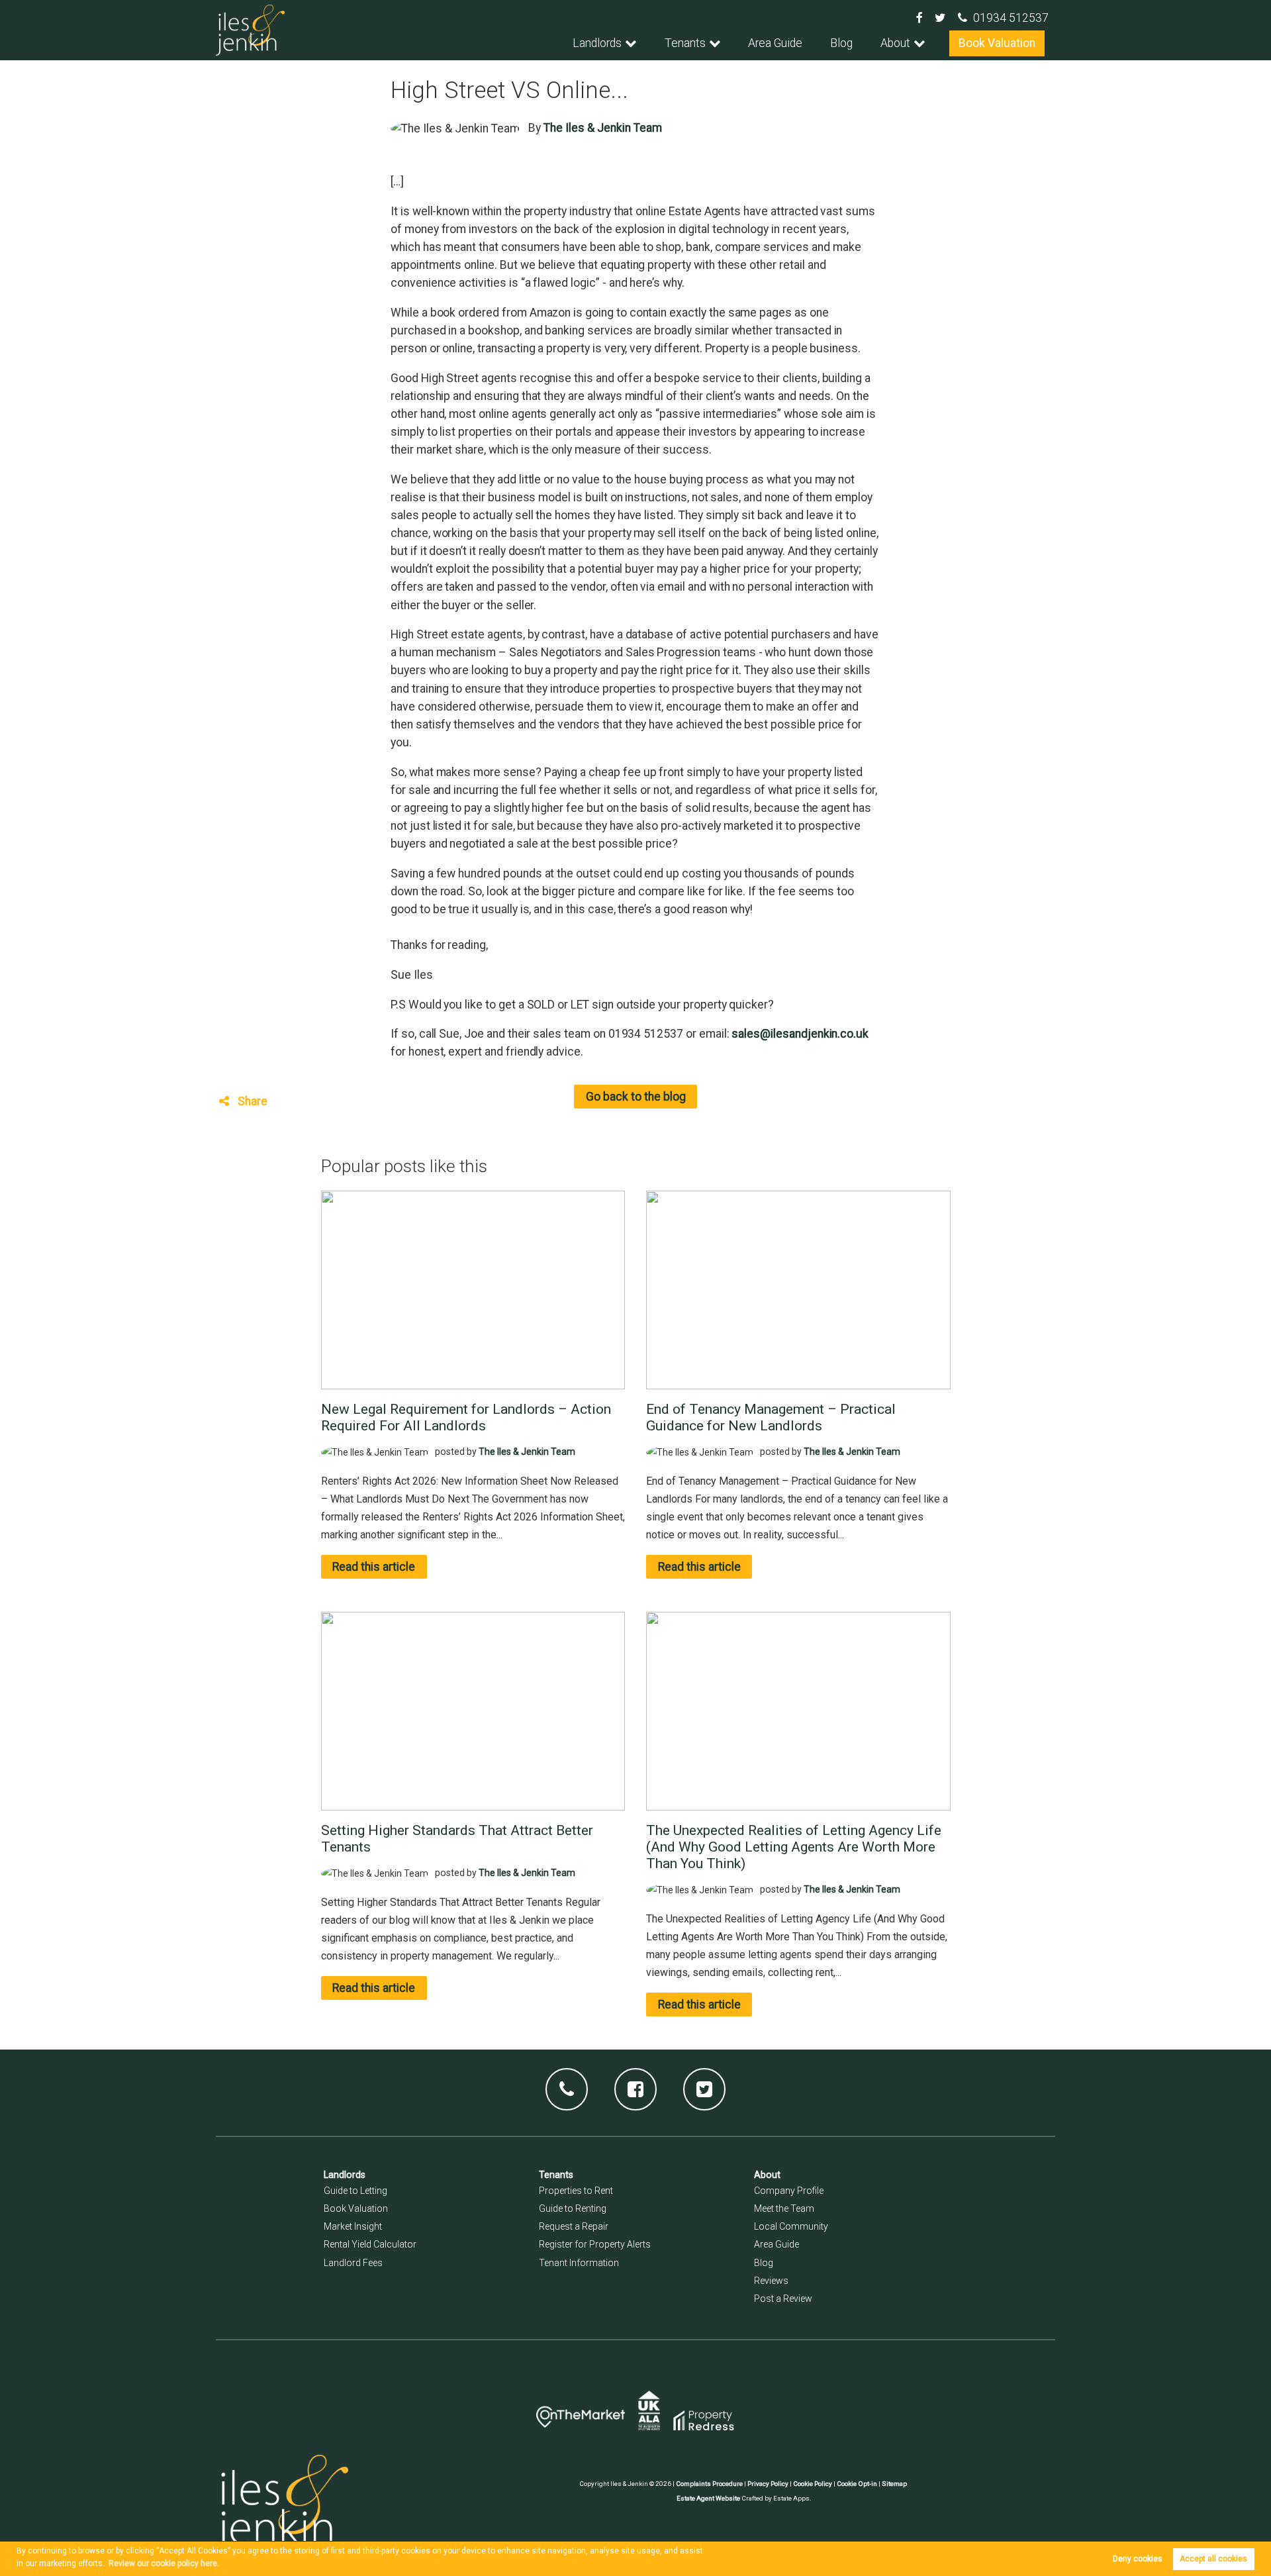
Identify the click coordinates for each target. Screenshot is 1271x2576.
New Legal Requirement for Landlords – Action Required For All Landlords (466, 1417)
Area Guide (775, 43)
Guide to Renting (573, 2208)
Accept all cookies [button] (1213, 2559)
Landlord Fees (353, 2263)
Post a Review (783, 2299)
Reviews (771, 2281)
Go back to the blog (636, 1097)
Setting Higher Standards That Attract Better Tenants (457, 1838)
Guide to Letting (355, 2191)
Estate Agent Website (708, 2498)
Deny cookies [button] (1138, 2559)
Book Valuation (997, 43)
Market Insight (353, 2226)
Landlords (597, 43)
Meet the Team (784, 2208)
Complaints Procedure (709, 2484)
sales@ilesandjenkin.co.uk (800, 1034)
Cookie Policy (813, 2484)
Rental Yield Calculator (370, 2244)
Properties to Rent (576, 2191)
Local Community (791, 2226)
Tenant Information (579, 2263)
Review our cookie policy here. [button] (164, 2563)
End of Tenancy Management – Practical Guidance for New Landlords (771, 1417)
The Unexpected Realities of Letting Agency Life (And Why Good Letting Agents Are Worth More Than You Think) (794, 1847)
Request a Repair (574, 2226)
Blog (841, 43)
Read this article (374, 1567)
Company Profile (789, 2191)
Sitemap (894, 2484)
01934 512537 (1011, 18)
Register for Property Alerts (595, 2244)
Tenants (685, 43)
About (895, 43)
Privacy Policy (768, 2484)
